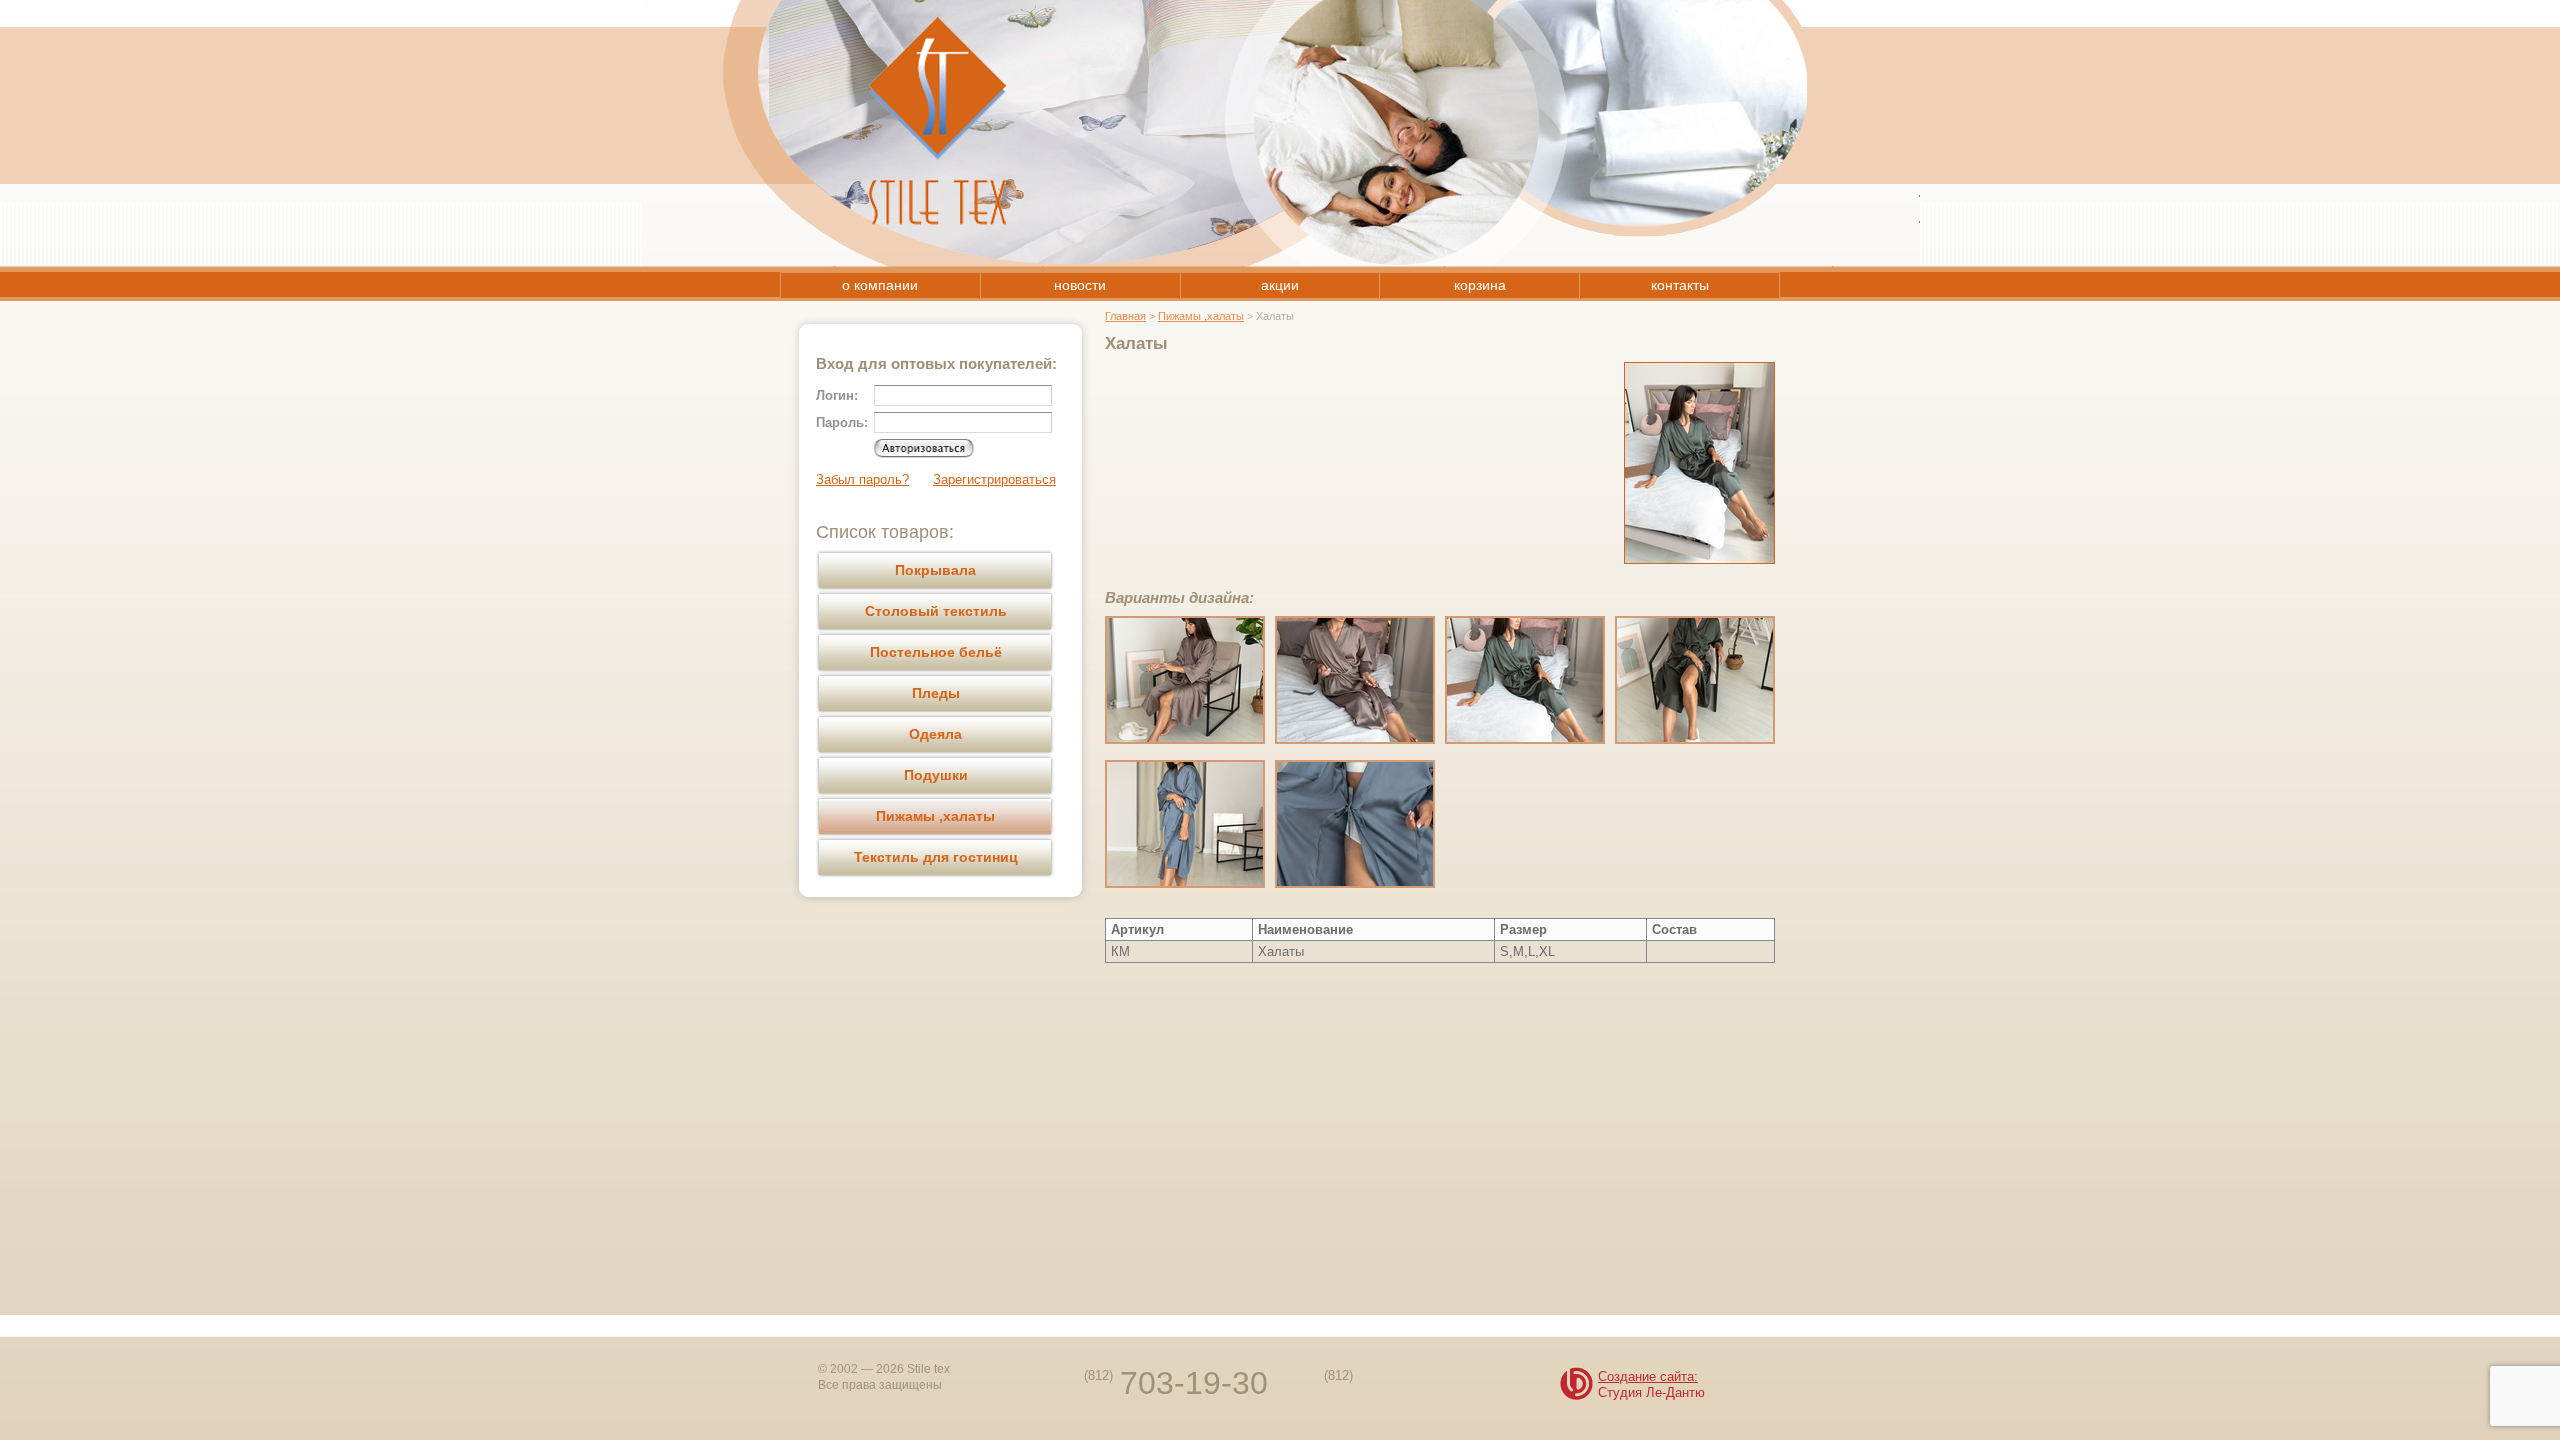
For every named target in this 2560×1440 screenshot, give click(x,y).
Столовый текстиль (936, 611)
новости (1080, 285)
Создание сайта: (1648, 1377)
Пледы (936, 693)
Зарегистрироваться (994, 479)
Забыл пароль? (862, 479)
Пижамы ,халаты (935, 816)
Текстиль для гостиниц (936, 857)
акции (1280, 285)
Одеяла (935, 734)
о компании (880, 285)
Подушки (936, 775)
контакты (1680, 285)
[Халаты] (1699, 559)
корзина (1480, 285)
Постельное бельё (936, 652)
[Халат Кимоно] (1185, 739)
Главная (1125, 316)
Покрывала (935, 570)
